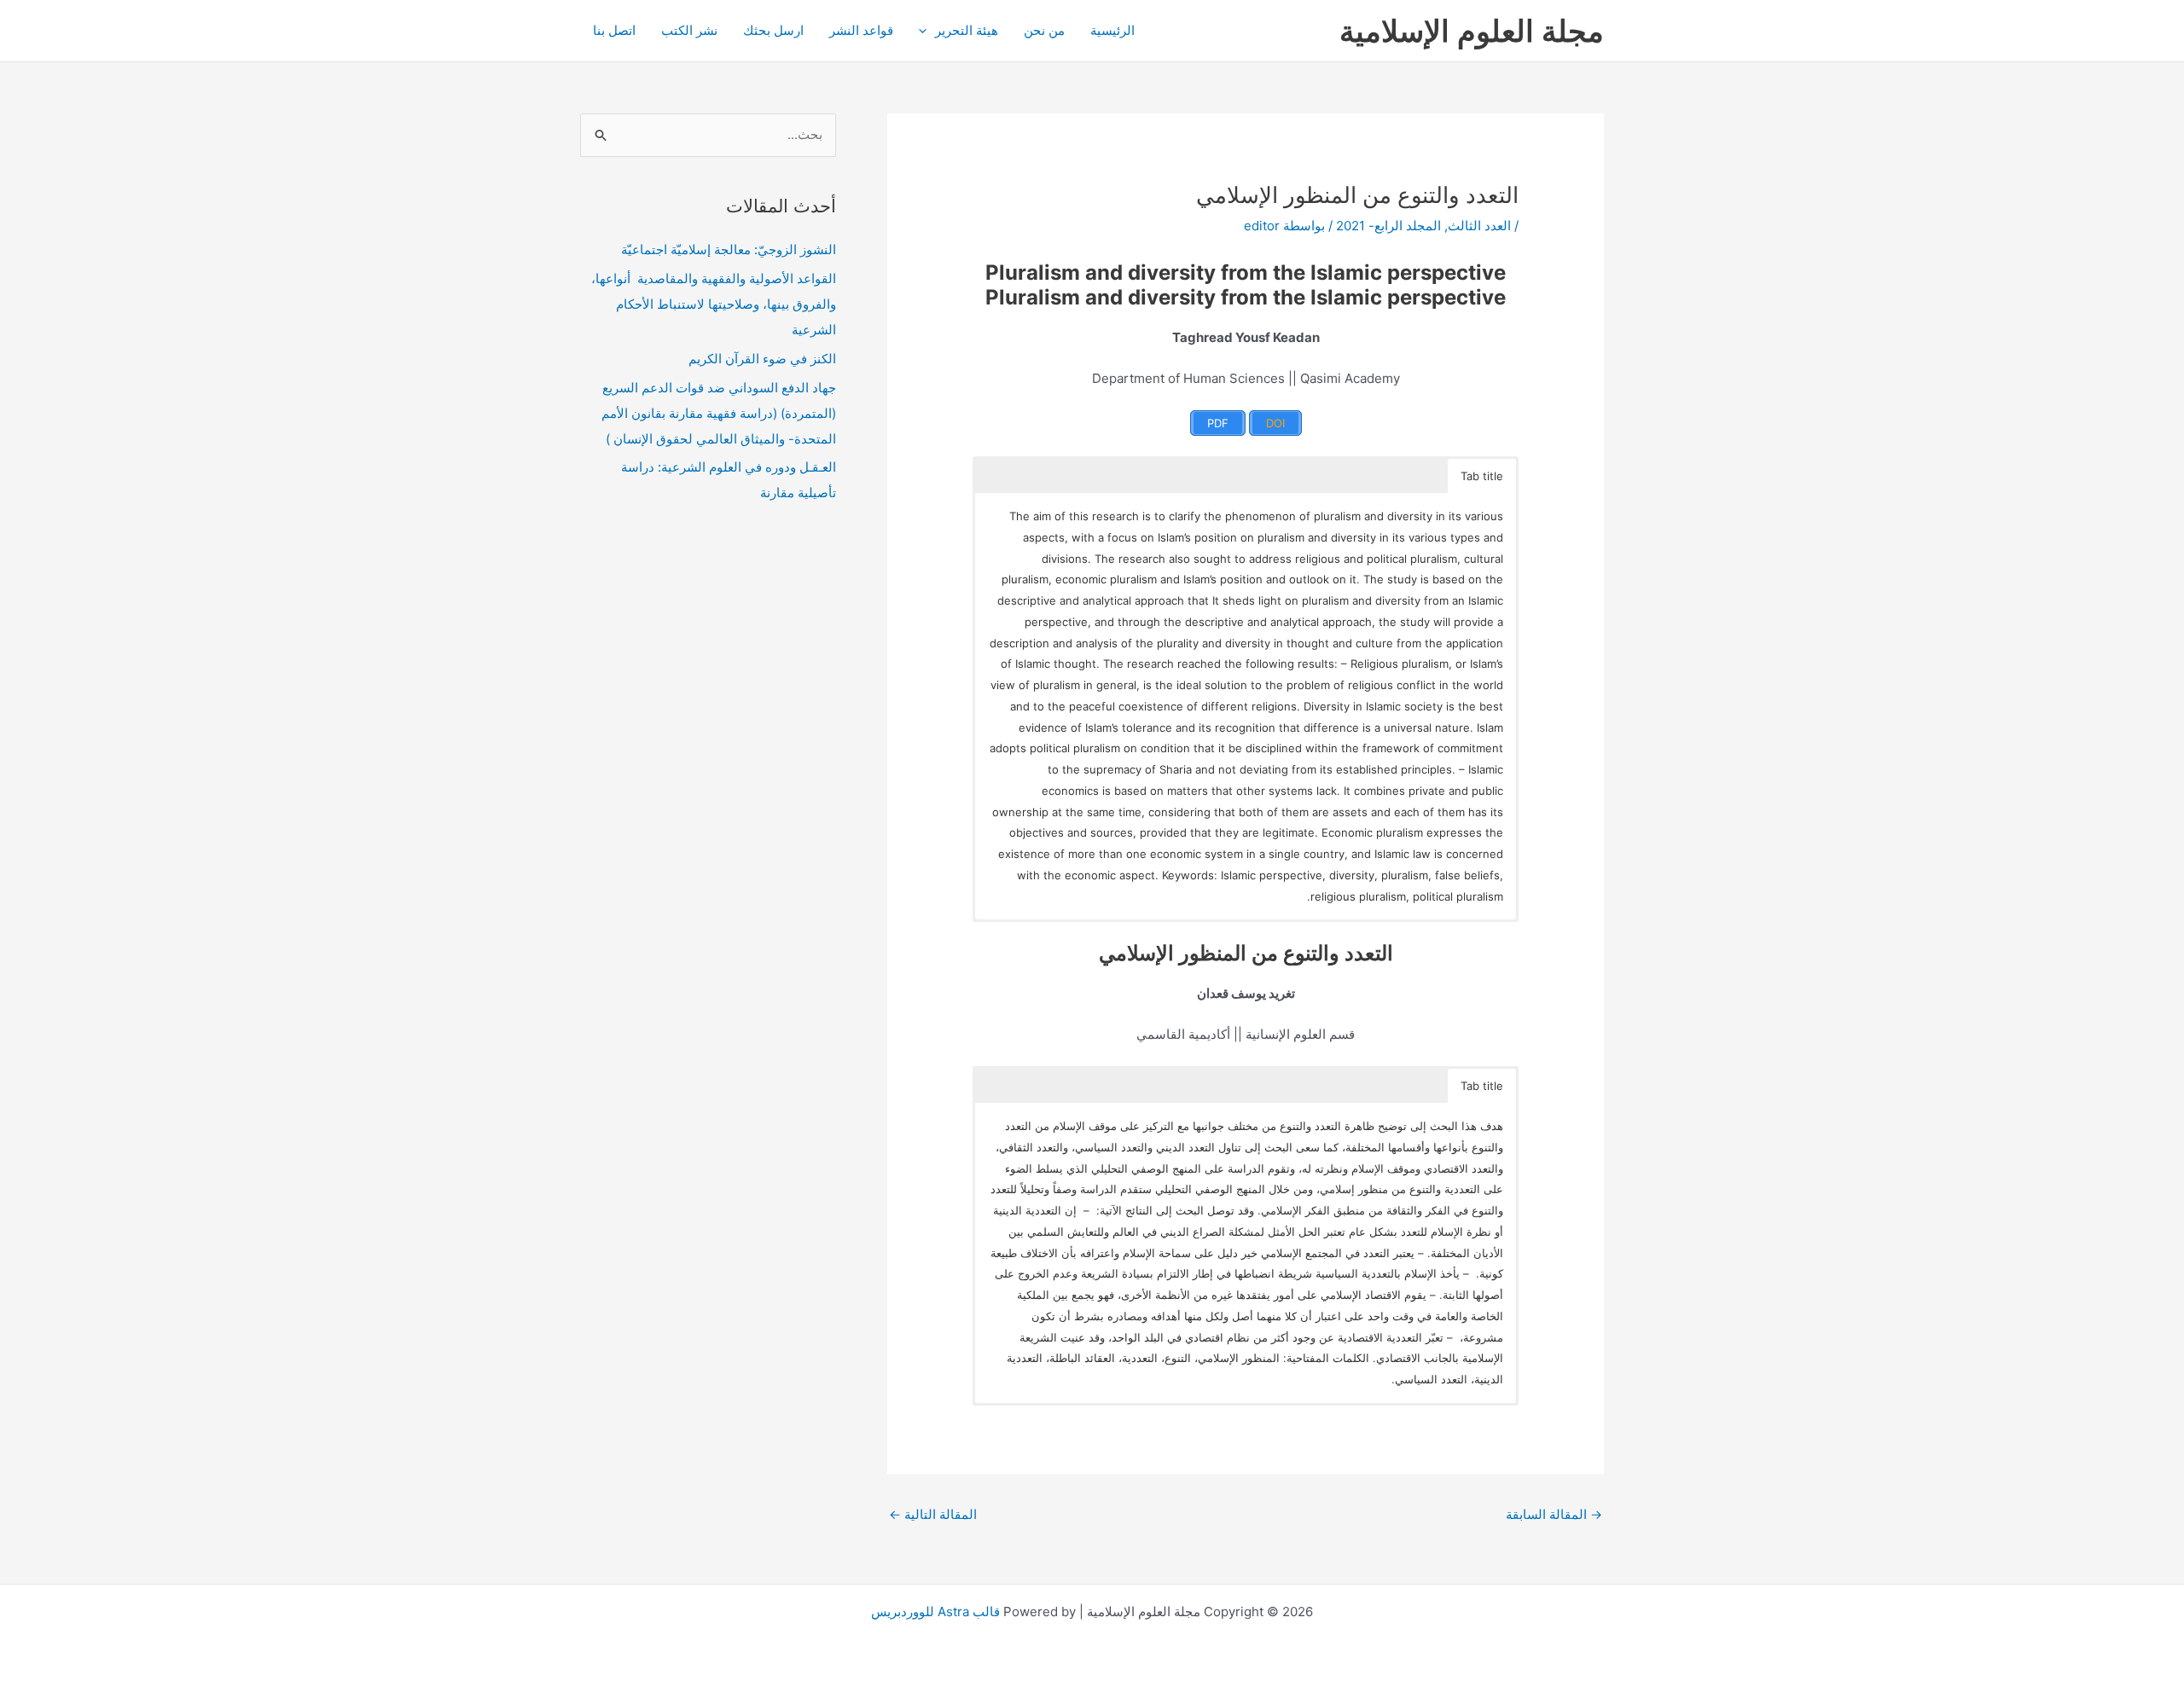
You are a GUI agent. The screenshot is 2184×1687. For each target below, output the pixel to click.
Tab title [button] (1482, 476)
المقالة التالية (933, 1514)
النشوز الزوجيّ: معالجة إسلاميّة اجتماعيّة (729, 249)
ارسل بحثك (773, 30)
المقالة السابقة (1554, 1514)
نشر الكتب (689, 30)
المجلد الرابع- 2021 (1388, 226)
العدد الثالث (1479, 226)
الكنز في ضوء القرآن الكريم (762, 359)
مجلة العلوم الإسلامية (1472, 31)
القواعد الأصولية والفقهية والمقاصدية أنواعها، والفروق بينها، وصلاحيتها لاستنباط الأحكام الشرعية (714, 304)
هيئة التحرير (967, 30)
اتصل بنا (614, 30)
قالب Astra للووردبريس (935, 1612)
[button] (927, 31)
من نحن (1044, 30)
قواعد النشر (861, 30)
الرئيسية (1112, 30)
